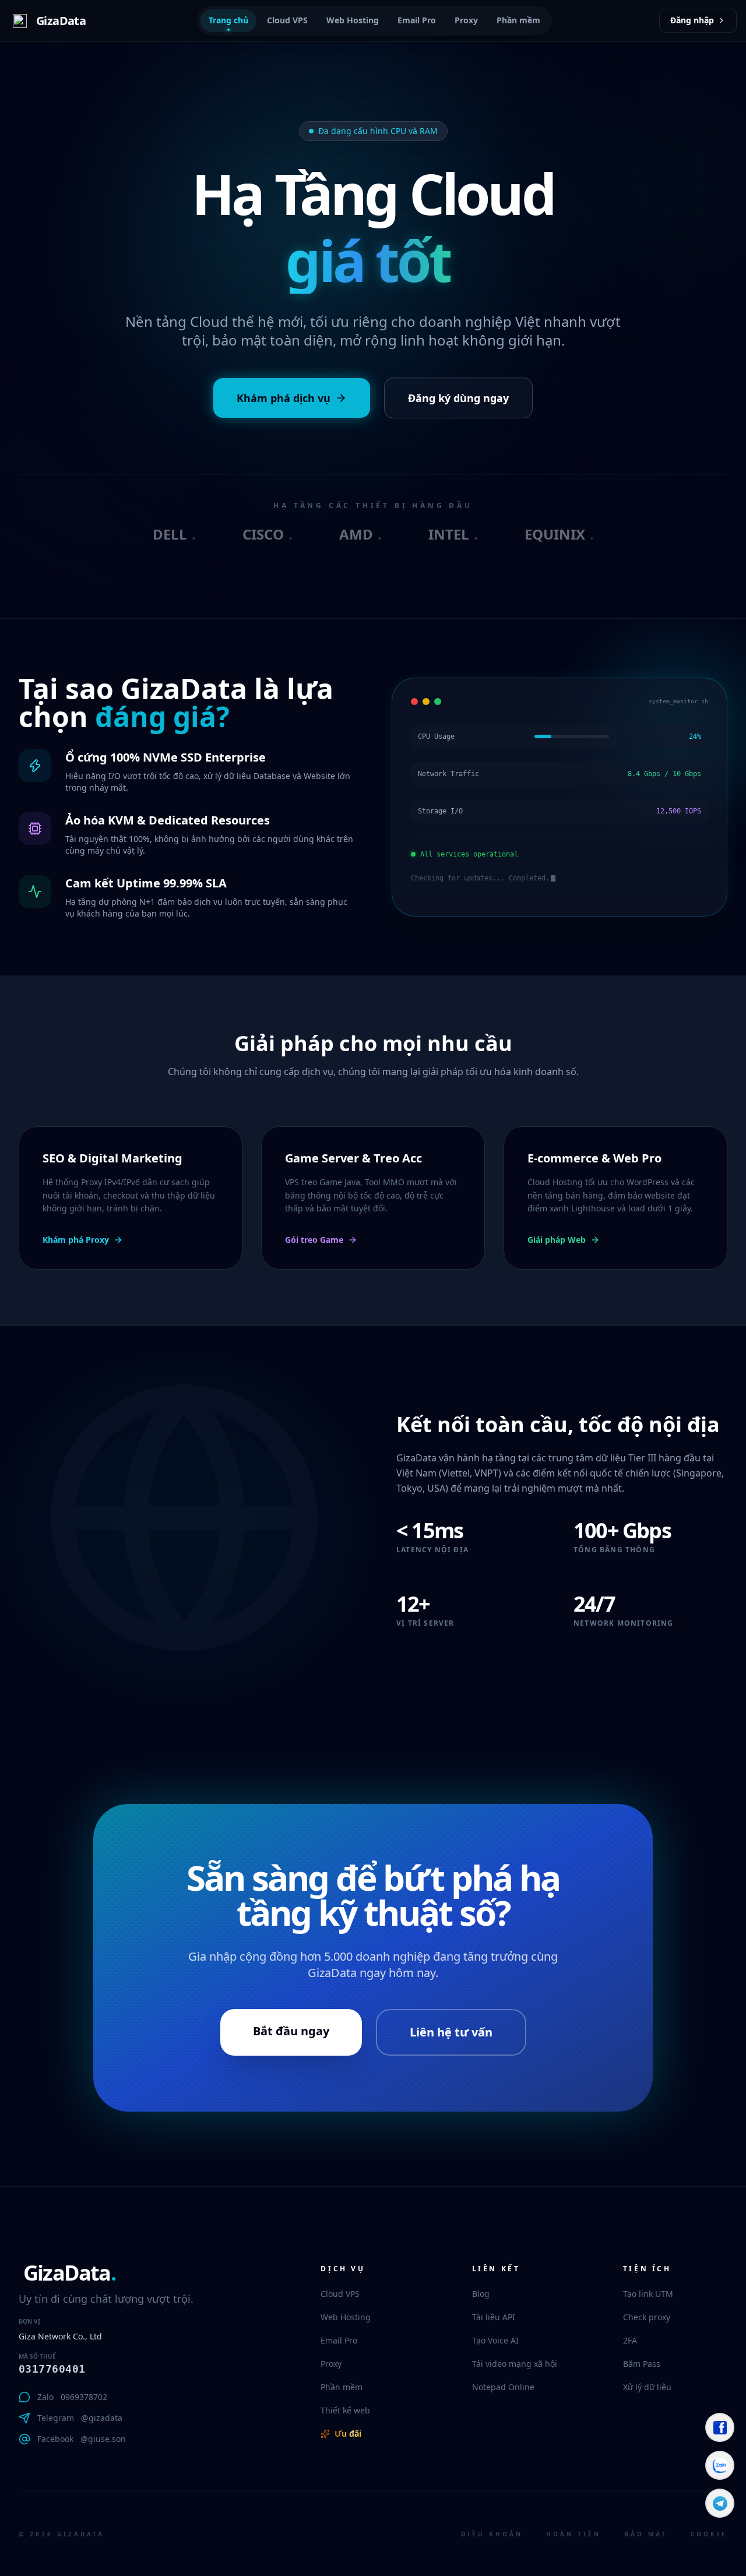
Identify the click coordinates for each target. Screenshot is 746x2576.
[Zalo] (720, 2465)
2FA (630, 2340)
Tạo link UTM (648, 2294)
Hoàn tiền (573, 2534)
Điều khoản (492, 2534)
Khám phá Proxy (76, 1240)
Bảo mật (646, 2534)
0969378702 (84, 2397)
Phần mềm (518, 20)
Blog (481, 2294)
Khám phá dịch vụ (284, 398)
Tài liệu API (494, 2317)
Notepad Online (503, 2387)
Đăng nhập (692, 20)
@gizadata (102, 2418)
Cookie (709, 2534)
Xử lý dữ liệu (647, 2387)
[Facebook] (720, 2427)
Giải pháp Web (557, 1240)
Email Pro (417, 20)
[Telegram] (720, 2503)
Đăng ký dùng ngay (458, 398)
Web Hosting (353, 20)
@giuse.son (103, 2439)
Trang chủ (228, 20)
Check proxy (647, 2317)
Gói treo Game (314, 1240)
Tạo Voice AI (495, 2340)
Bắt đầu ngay (291, 2031)
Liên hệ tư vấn (451, 2032)
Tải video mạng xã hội (515, 2364)
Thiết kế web (345, 2410)
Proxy (466, 20)
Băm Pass (642, 2364)
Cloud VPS (287, 20)
